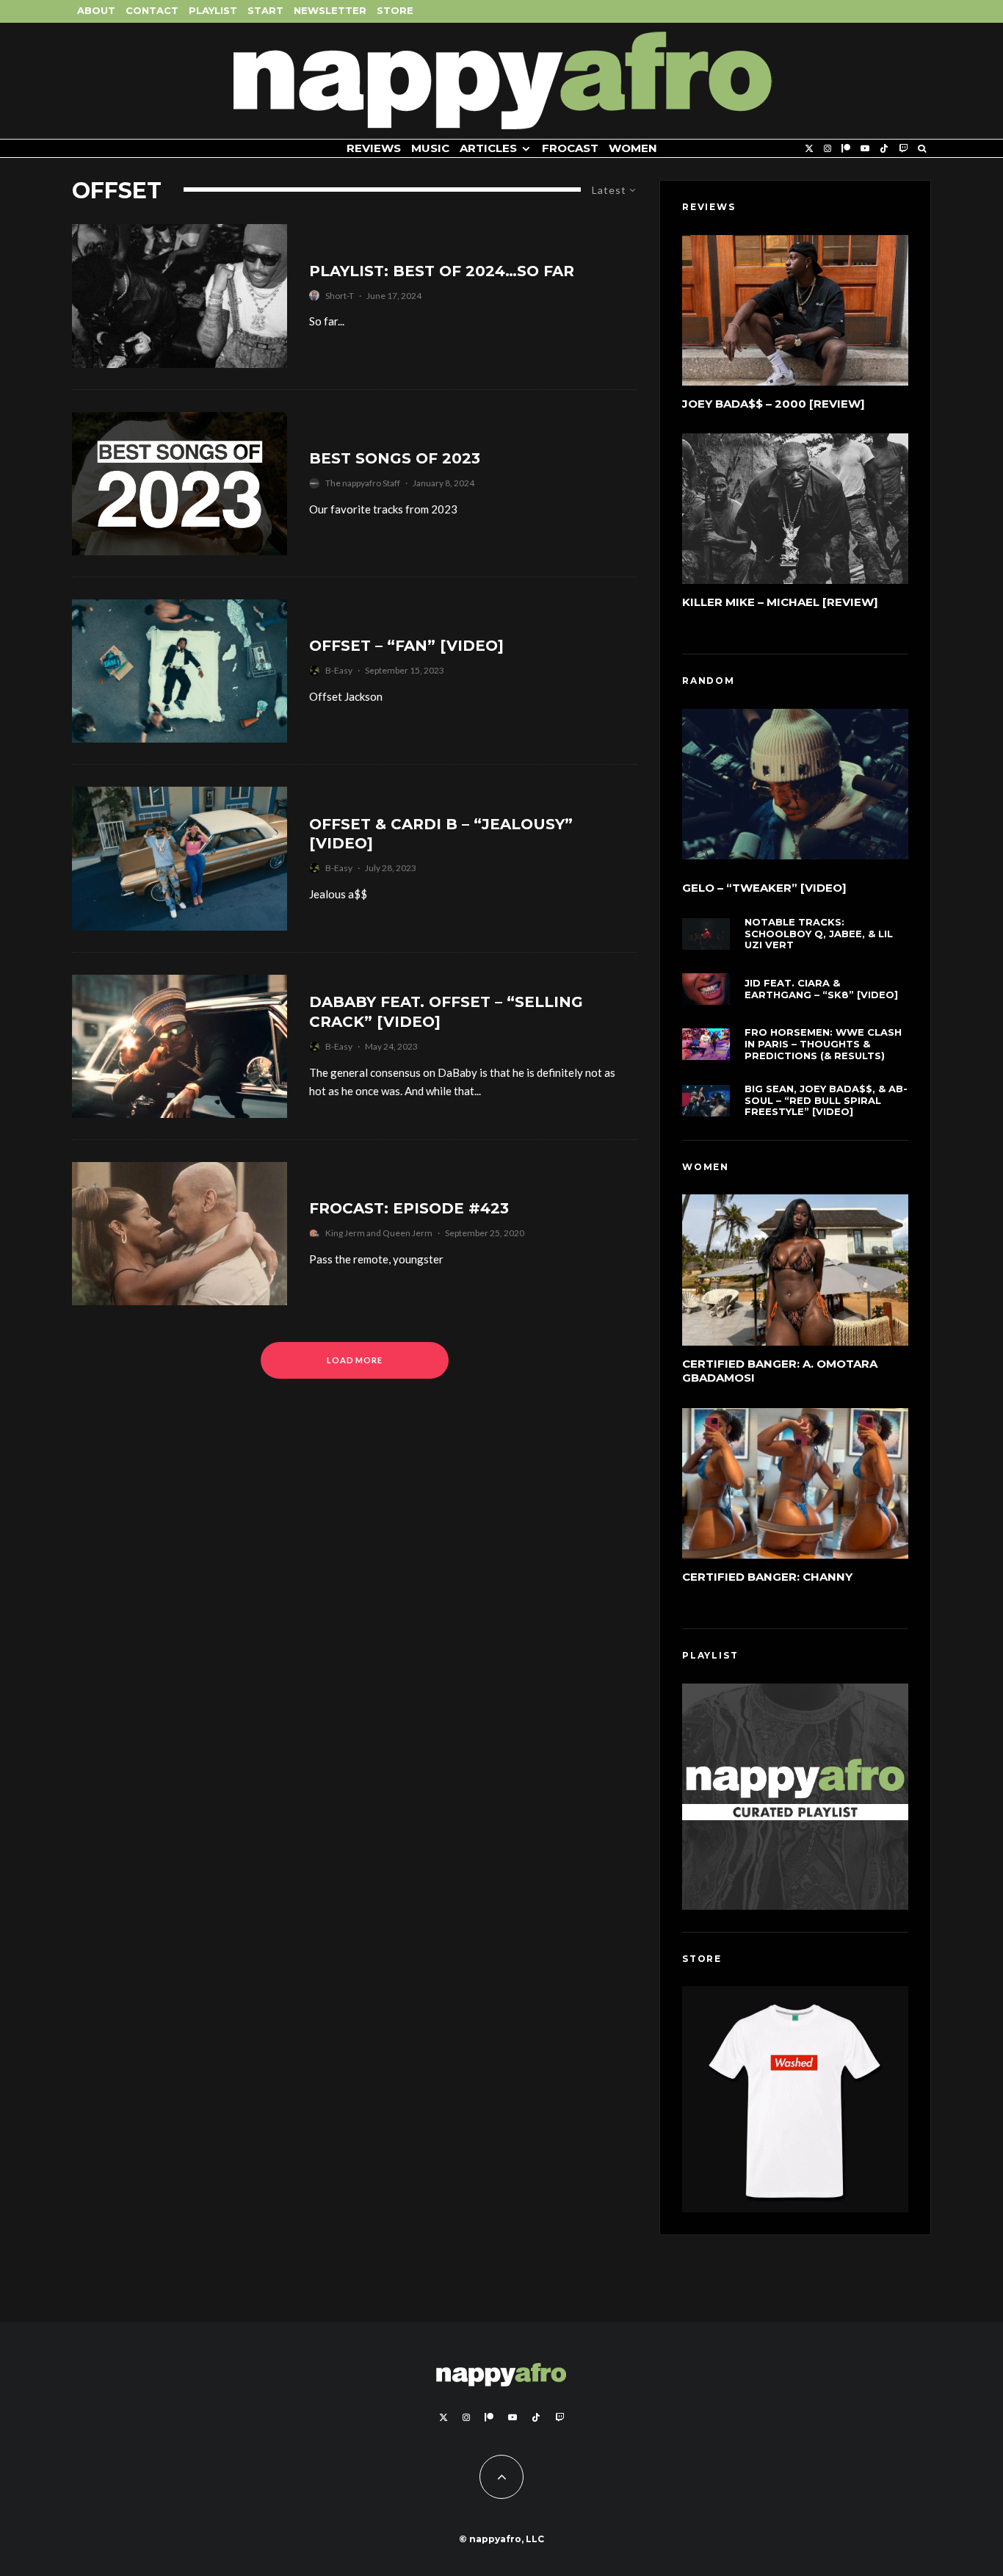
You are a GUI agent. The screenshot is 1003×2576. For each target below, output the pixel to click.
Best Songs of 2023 (395, 458)
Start (265, 10)
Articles (488, 148)
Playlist (213, 10)
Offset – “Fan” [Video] (406, 646)
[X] (809, 149)
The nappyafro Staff (363, 483)
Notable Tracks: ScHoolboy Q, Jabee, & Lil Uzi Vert (819, 934)
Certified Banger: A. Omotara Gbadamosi (780, 1371)
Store (395, 10)
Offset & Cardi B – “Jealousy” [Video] (441, 834)
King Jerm (345, 1233)
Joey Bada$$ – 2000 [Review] (774, 404)
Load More (355, 1360)
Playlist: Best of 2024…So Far (442, 271)
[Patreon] (846, 149)
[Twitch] (903, 149)
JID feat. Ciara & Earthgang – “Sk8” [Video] (821, 989)
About (96, 10)
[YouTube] (865, 149)
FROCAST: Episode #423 (409, 1208)
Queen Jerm (408, 1233)
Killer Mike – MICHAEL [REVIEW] (780, 602)
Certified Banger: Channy (767, 1577)
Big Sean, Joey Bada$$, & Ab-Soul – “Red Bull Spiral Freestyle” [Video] (826, 1100)
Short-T (340, 296)
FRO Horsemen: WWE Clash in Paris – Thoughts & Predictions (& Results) (823, 1044)
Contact (152, 10)
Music (430, 148)
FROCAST (570, 148)
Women (633, 148)
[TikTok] (884, 149)
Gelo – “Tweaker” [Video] (764, 888)
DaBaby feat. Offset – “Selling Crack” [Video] (446, 1012)
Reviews (374, 148)
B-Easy (339, 670)
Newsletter (330, 10)
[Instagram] (828, 149)
